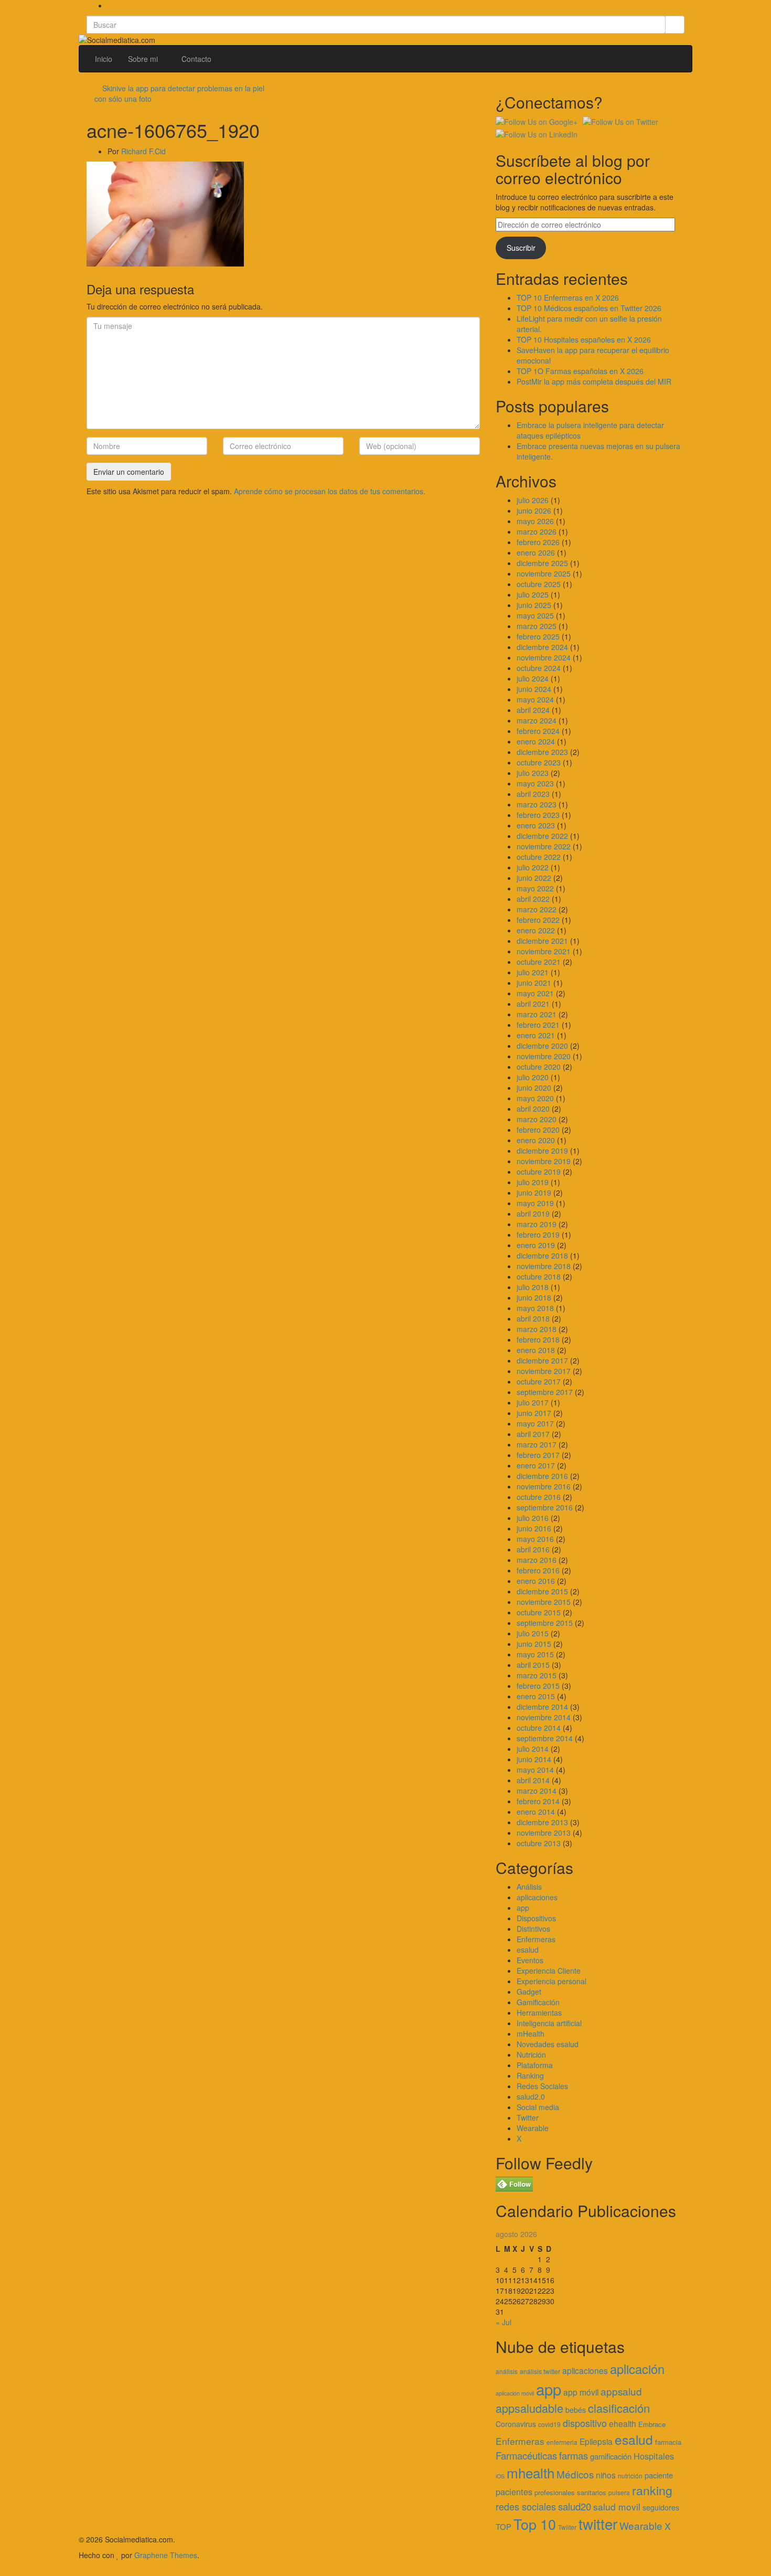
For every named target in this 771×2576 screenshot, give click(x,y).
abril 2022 (533, 899)
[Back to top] (3, 2571)
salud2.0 (531, 2096)
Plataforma (535, 2065)
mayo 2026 (535, 521)
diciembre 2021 (542, 941)
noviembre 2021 (544, 951)
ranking (652, 2490)
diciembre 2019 (542, 1151)
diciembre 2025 (542, 563)
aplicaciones (537, 1897)
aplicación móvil (515, 2393)
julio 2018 (533, 1287)
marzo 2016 (537, 1560)
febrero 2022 (538, 920)
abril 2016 (533, 1549)
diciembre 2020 (542, 1046)
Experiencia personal (552, 1981)
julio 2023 (533, 773)
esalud (528, 1950)
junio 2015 (534, 1644)
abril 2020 (533, 1109)
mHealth (531, 2034)
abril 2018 (533, 1318)
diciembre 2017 (542, 1360)
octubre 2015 (539, 1612)
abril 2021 (533, 1004)
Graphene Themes (166, 2555)
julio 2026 (533, 500)
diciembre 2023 (542, 752)
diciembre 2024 (542, 647)
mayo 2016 (535, 1539)
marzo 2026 (537, 531)
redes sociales (526, 2506)
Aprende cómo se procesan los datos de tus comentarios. (330, 491)
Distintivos (533, 1929)
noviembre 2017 (544, 1371)
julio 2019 (533, 1182)
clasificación (619, 2408)
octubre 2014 (539, 1728)
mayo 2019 (535, 1203)
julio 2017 (533, 1402)
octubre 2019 (539, 1172)
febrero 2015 (538, 1686)
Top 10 (535, 2524)
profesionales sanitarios (570, 2492)
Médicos (575, 2474)
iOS (500, 2476)
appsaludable (529, 2408)
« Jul (504, 2322)
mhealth (531, 2472)
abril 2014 (533, 1780)
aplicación (637, 2369)
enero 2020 (536, 1140)
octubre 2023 (539, 762)
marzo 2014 (537, 1791)
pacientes (514, 2492)
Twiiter (567, 2527)
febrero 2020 (538, 1130)
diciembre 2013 (542, 1822)
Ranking (530, 2075)
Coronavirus (516, 2424)
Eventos (530, 1960)
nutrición (630, 2476)
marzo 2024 (537, 720)
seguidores (661, 2507)
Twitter (528, 2117)
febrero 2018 (538, 1339)
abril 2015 (533, 1665)
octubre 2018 (539, 1276)
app (523, 1908)
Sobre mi (144, 59)
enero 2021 (536, 1035)
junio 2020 (534, 1088)
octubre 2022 (539, 857)
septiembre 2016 (545, 1507)
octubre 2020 (539, 1067)
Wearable (533, 2128)
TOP (504, 2526)
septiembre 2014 (545, 1738)
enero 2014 (536, 1812)
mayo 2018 (535, 1308)
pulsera (619, 2492)
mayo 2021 (535, 993)
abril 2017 (533, 1434)
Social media (538, 2107)
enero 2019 (536, 1245)
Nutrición (531, 2055)
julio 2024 (533, 678)
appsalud (621, 2391)
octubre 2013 (539, 1843)
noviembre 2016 (544, 1486)
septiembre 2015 (545, 1623)
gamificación (611, 2456)
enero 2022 (536, 930)
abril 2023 (533, 794)
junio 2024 (534, 689)
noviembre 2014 (544, 1717)
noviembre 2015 (544, 1602)
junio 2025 (534, 605)
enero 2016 (536, 1581)
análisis (507, 2371)
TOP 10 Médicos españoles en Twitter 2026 (589, 308)
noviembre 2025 (544, 573)
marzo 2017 (537, 1444)
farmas (574, 2455)
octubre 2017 (539, 1381)
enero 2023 (536, 825)
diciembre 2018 (542, 1255)
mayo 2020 (535, 1098)
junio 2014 (534, 1759)
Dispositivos (536, 1918)
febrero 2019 (538, 1234)
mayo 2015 (535, 1654)
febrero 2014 (538, 1801)
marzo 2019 (537, 1224)
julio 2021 (533, 972)
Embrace (652, 2424)
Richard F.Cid (143, 151)
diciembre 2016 (542, 1476)
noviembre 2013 (544, 1833)
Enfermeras (536, 1939)
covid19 (549, 2424)
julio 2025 (533, 594)
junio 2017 (534, 1413)
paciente (659, 2475)
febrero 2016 (538, 1570)
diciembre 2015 (542, 1591)
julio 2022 (533, 867)
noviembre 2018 (544, 1266)
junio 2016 (534, 1528)
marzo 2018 (537, 1329)
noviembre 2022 (544, 846)
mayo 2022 (535, 888)
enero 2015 (536, 1696)
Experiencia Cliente (549, 1971)
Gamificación (538, 2002)
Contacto (196, 59)
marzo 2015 (537, 1675)
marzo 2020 (537, 1119)
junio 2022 (534, 878)
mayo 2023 (535, 783)
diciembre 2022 (542, 836)
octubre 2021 (539, 962)
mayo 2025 (535, 615)
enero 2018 (536, 1350)
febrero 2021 (538, 1025)
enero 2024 (536, 741)
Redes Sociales (542, 2086)
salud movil (617, 2506)
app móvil (581, 2392)
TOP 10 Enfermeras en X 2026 (568, 297)
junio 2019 (534, 1193)
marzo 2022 (537, 909)
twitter (598, 2524)
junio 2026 (534, 510)
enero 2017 (536, 1465)
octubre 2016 (539, 1497)
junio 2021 (534, 983)
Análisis (529, 1887)
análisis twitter (540, 2371)
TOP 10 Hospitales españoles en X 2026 (584, 339)
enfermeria (562, 2442)
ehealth (623, 2423)
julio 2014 (533, 1749)
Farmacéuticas (526, 2455)
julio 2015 (533, 1633)
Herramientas (539, 2013)
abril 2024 (533, 710)
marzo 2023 (537, 804)
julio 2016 (533, 1518)
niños (606, 2475)
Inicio (104, 59)
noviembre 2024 (544, 657)
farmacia (668, 2442)
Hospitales (654, 2456)
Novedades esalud (548, 2044)
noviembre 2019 (544, 1161)
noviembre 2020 (544, 1056)
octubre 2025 (539, 584)
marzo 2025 (537, 626)
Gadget (529, 1992)
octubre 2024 (539, 668)
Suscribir (521, 248)
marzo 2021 (537, 1014)
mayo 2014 (535, 1770)
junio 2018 (534, 1297)
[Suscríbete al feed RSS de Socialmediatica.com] (110, 5)
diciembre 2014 (542, 1707)
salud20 (575, 2506)
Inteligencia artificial (549, 2023)
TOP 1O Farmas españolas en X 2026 (580, 371)
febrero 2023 (538, 815)
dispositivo (585, 2423)
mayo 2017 (535, 1423)
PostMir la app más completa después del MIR (594, 381)
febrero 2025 (538, 636)
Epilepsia (596, 2441)
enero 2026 (536, 552)
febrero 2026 (538, 542)
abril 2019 (533, 1214)
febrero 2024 (538, 731)
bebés (576, 2410)
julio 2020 (533, 1077)
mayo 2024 (535, 699)
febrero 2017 (538, 1455)
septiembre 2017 (545, 1392)
